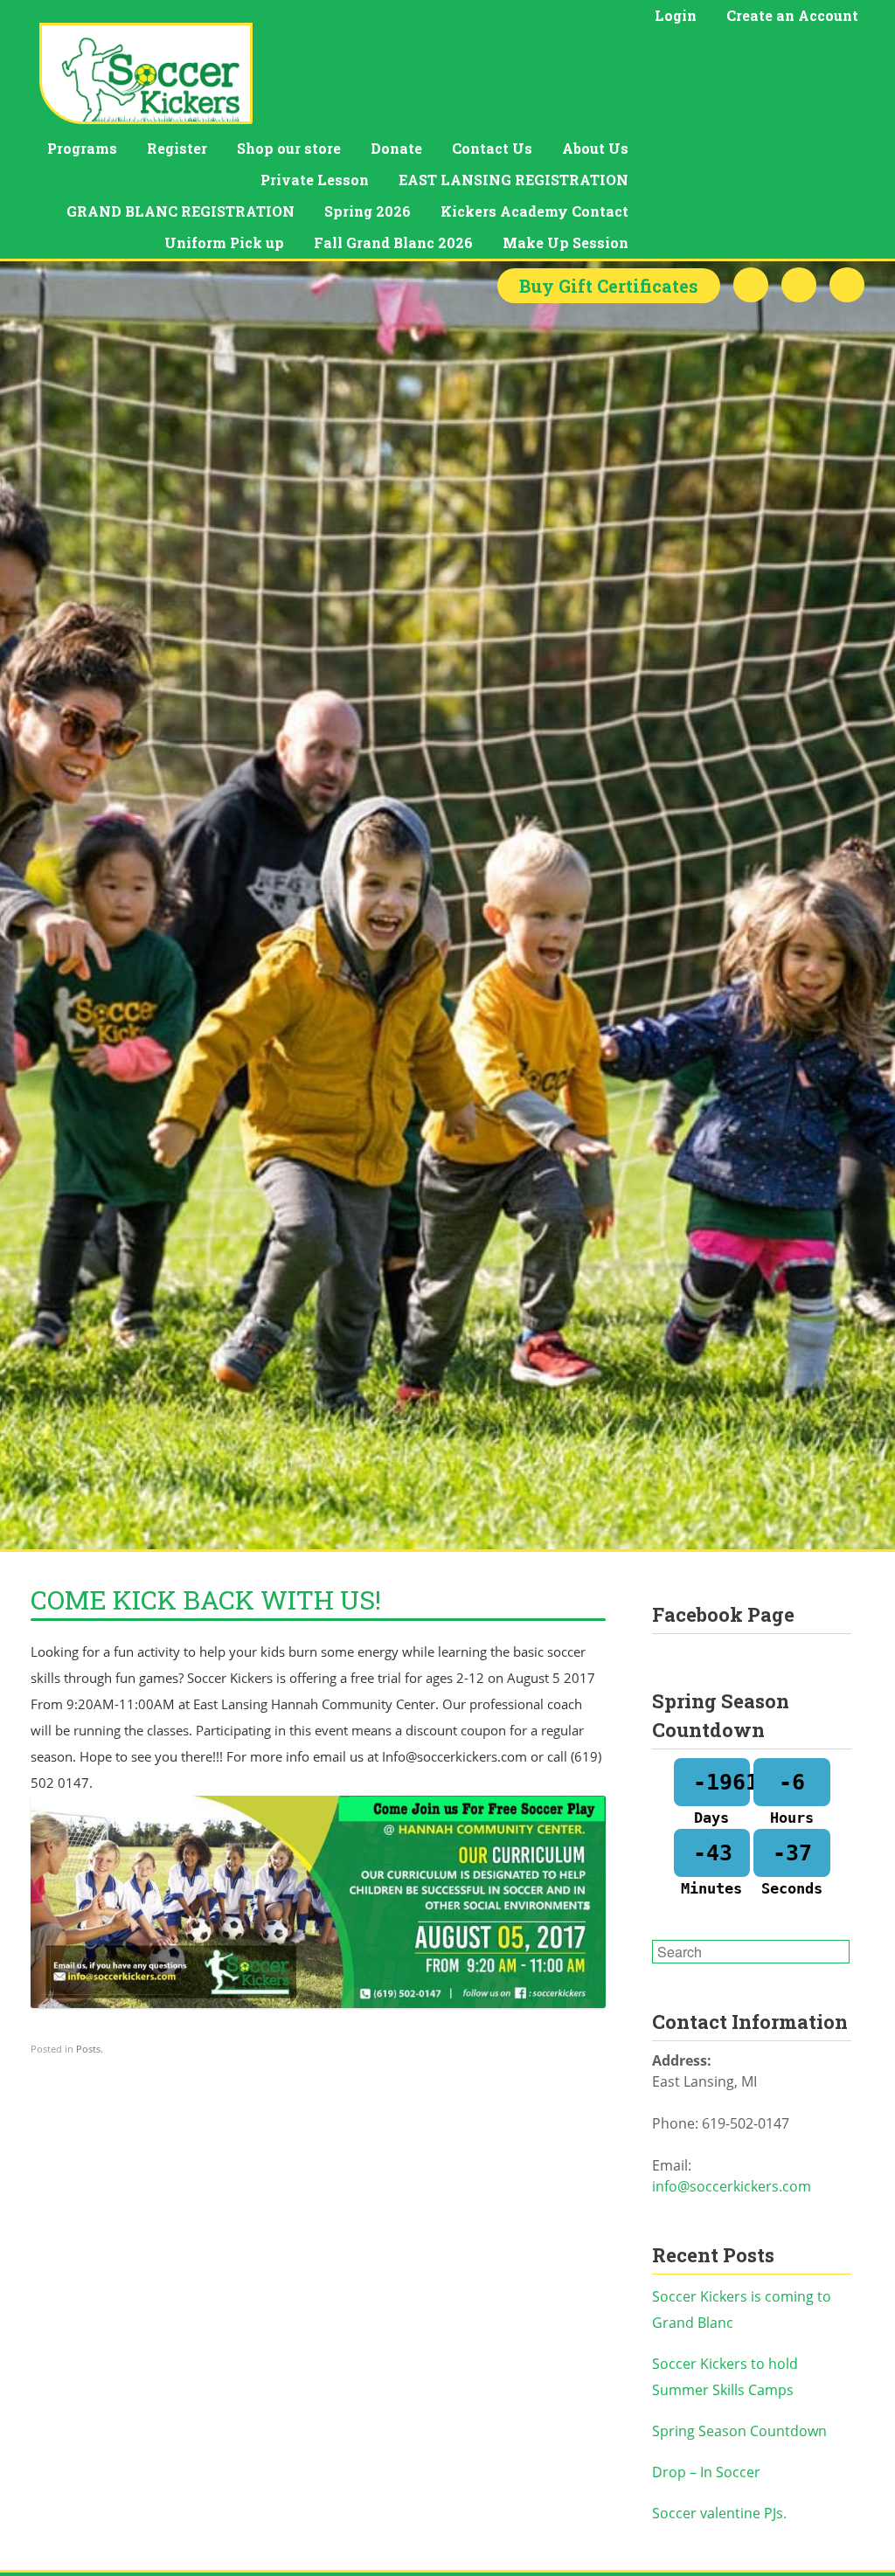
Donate (396, 148)
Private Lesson (315, 180)
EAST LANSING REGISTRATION (513, 180)
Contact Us (492, 148)
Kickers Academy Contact (534, 211)
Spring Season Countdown (739, 2431)
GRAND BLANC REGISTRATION (180, 211)
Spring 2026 (368, 211)
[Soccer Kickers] (146, 73)
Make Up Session (565, 242)
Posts (88, 2049)
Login (676, 15)
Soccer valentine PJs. (719, 2513)
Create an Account (792, 15)
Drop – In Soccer (706, 2472)
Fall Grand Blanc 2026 (393, 242)
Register (177, 148)
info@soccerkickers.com (732, 2186)
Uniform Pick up (224, 242)
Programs (82, 148)
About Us (595, 148)
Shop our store (289, 148)
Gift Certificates (609, 286)
